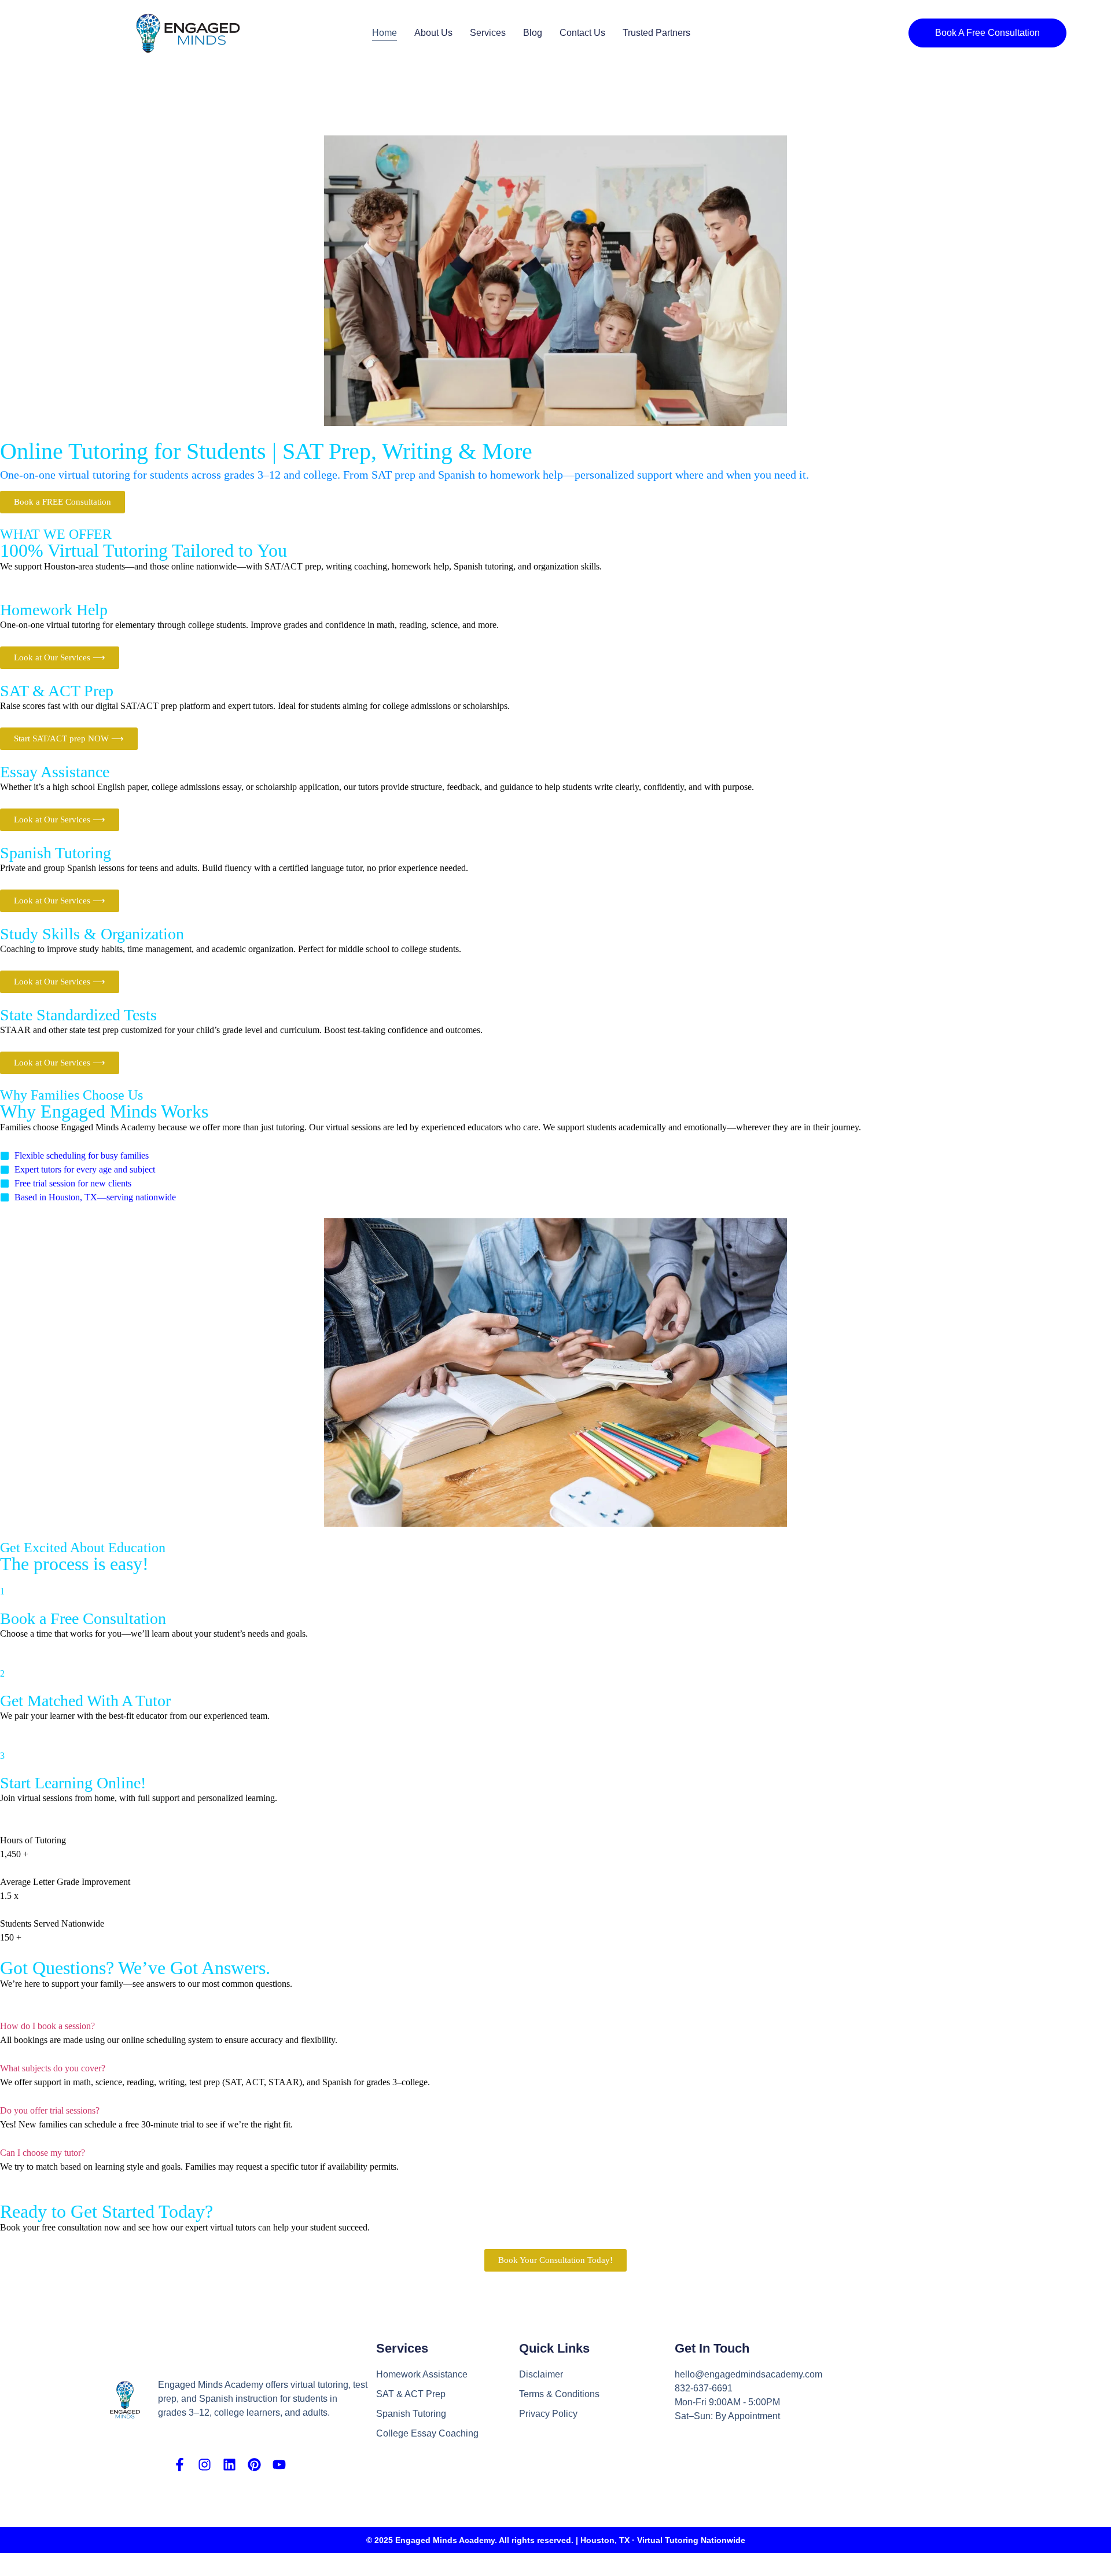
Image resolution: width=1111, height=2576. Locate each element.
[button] (555, 2026)
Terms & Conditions (559, 2394)
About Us (433, 33)
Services (488, 33)
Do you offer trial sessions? (50, 2110)
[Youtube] (279, 2465)
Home (385, 33)
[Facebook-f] (180, 2465)
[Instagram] (205, 2465)
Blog (533, 33)
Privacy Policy (548, 2414)
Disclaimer (541, 2374)
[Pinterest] (254, 2465)
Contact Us (582, 33)
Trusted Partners (656, 33)
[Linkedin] (229, 2465)
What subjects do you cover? (53, 2068)
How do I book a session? (47, 2026)
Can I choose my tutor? (43, 2153)
